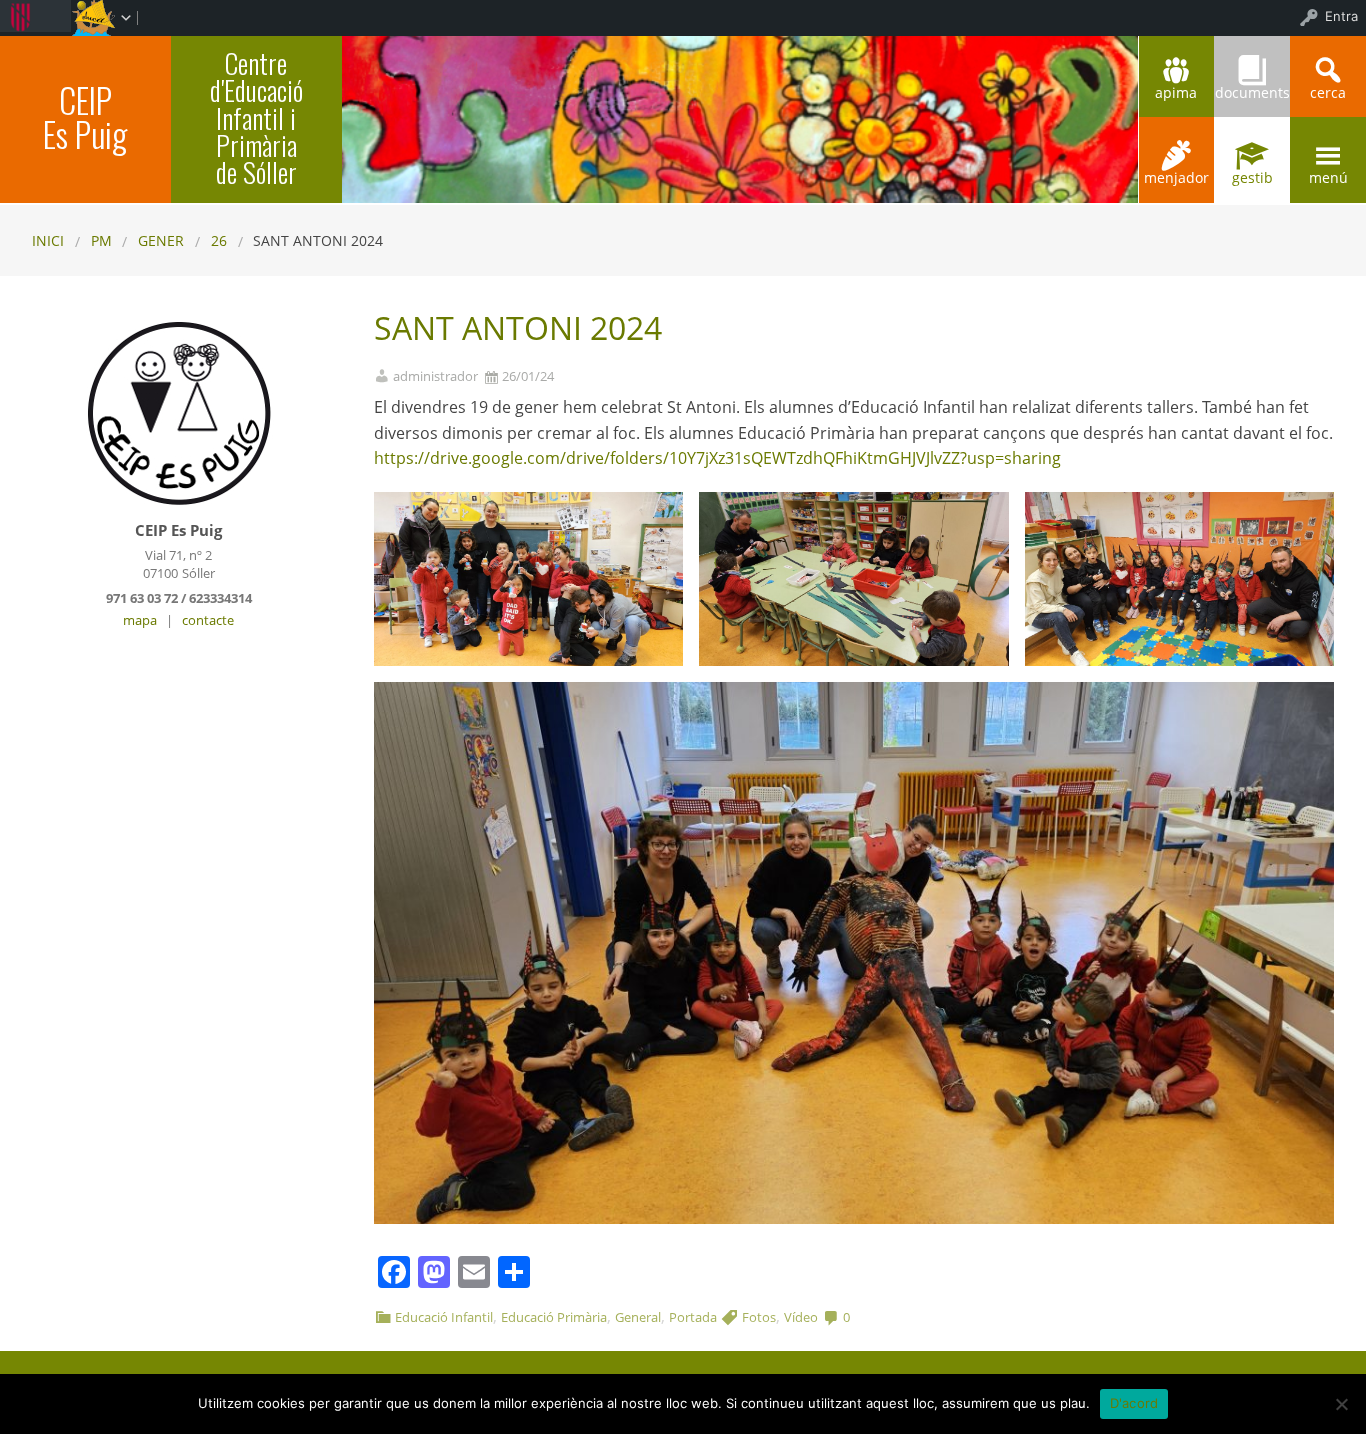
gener (161, 240)
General (638, 1317)
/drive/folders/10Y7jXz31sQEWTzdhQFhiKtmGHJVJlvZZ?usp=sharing (810, 458)
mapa (140, 620)
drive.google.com (495, 458)
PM (101, 240)
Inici (48, 240)
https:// (402, 458)
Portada (693, 1317)
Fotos (759, 1317)
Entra (1341, 16)
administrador (435, 376)
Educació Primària (554, 1317)
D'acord (1134, 1403)
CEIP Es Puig (85, 116)
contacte (208, 620)
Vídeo (801, 1317)
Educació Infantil (444, 1317)
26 (219, 240)
